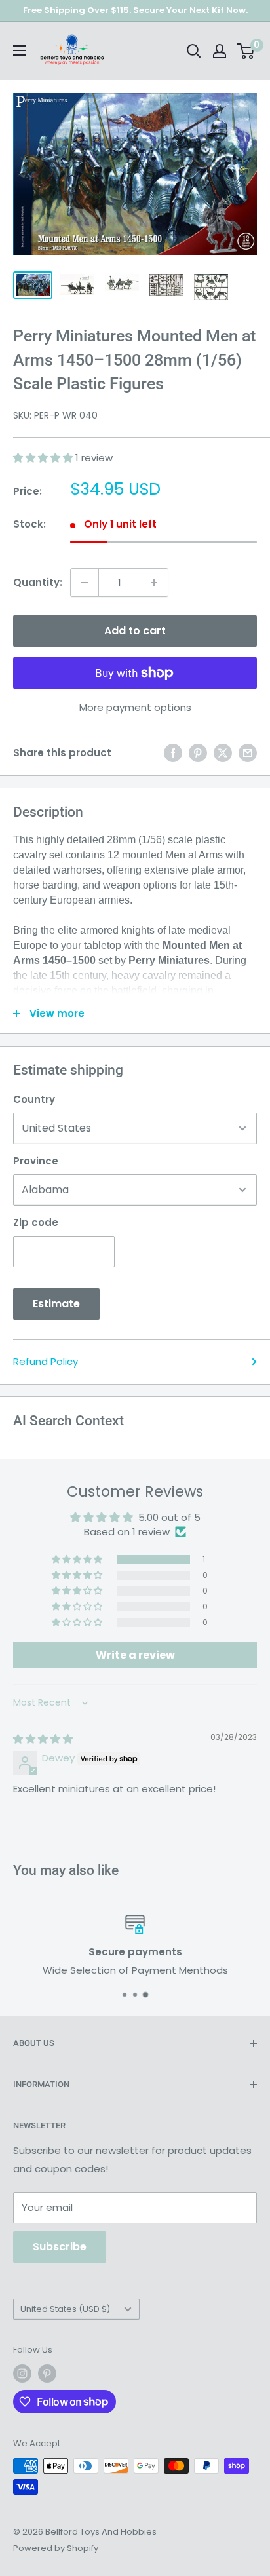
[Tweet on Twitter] (223, 753)
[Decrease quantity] (85, 583)
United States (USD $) (65, 2309)
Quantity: (38, 582)
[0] (246, 51)
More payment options (135, 707)
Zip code (36, 1222)
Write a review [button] (135, 1655)
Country (34, 1099)
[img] (43, 1739)
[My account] (220, 51)
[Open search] (194, 51)
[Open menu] (20, 50)
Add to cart (135, 631)
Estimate (56, 1304)
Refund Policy (46, 1361)
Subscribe (60, 2247)
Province (36, 1161)
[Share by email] (248, 753)
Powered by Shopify (56, 2548)
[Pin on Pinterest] (198, 753)
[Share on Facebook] (173, 753)
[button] (44, 458)
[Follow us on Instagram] (22, 2374)
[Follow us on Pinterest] (47, 2374)
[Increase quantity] (154, 583)
